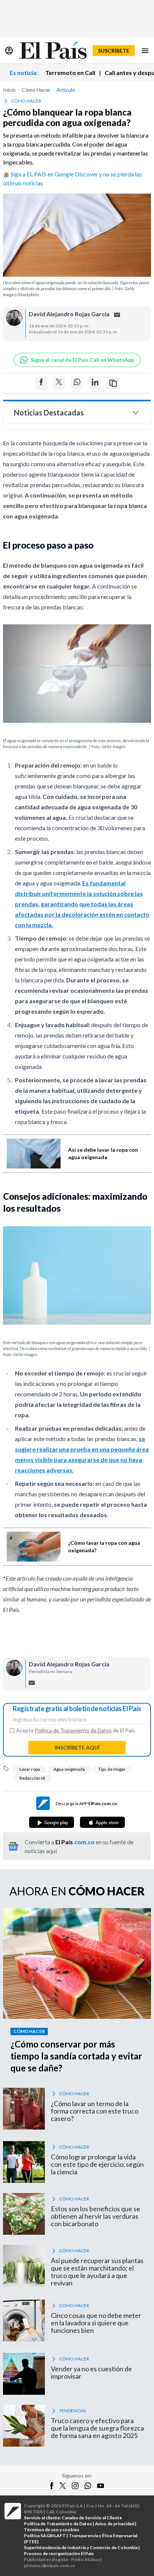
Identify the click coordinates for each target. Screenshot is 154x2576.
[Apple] (102, 1822)
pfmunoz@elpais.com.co (50, 2565)
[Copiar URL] (113, 383)
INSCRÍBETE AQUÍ (77, 1747)
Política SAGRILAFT (45, 2536)
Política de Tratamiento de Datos (73, 1730)
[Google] (52, 1822)
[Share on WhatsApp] (77, 383)
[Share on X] (59, 383)
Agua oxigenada (69, 1769)
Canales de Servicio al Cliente (92, 2518)
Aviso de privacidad (115, 2524)
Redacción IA (32, 1778)
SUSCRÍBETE (114, 51)
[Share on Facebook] (41, 383)
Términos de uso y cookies (52, 2530)
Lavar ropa (30, 1769)
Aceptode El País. (76, 1731)
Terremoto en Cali (70, 73)
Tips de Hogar (112, 1769)
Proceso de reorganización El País (59, 2553)
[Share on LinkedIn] (95, 383)
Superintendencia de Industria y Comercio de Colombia (81, 2547)
